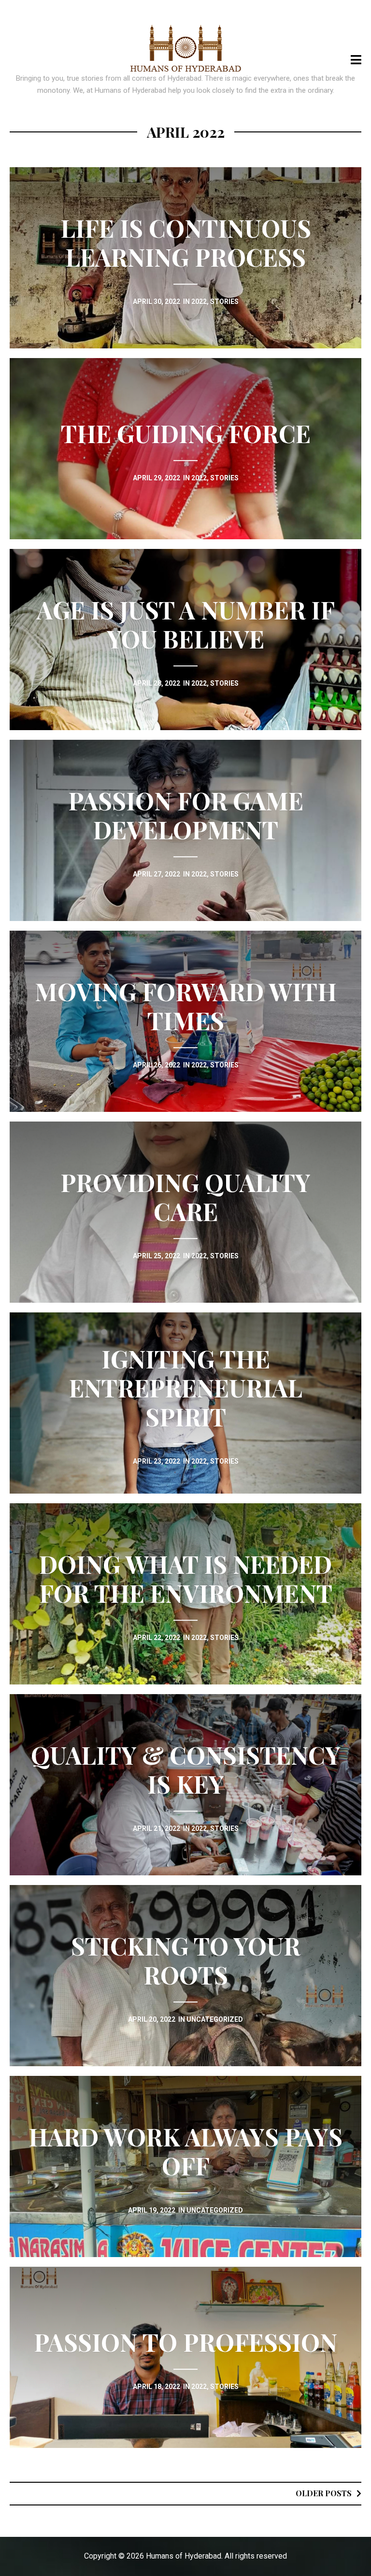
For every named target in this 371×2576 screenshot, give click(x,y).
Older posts (324, 2493)
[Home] (186, 48)
